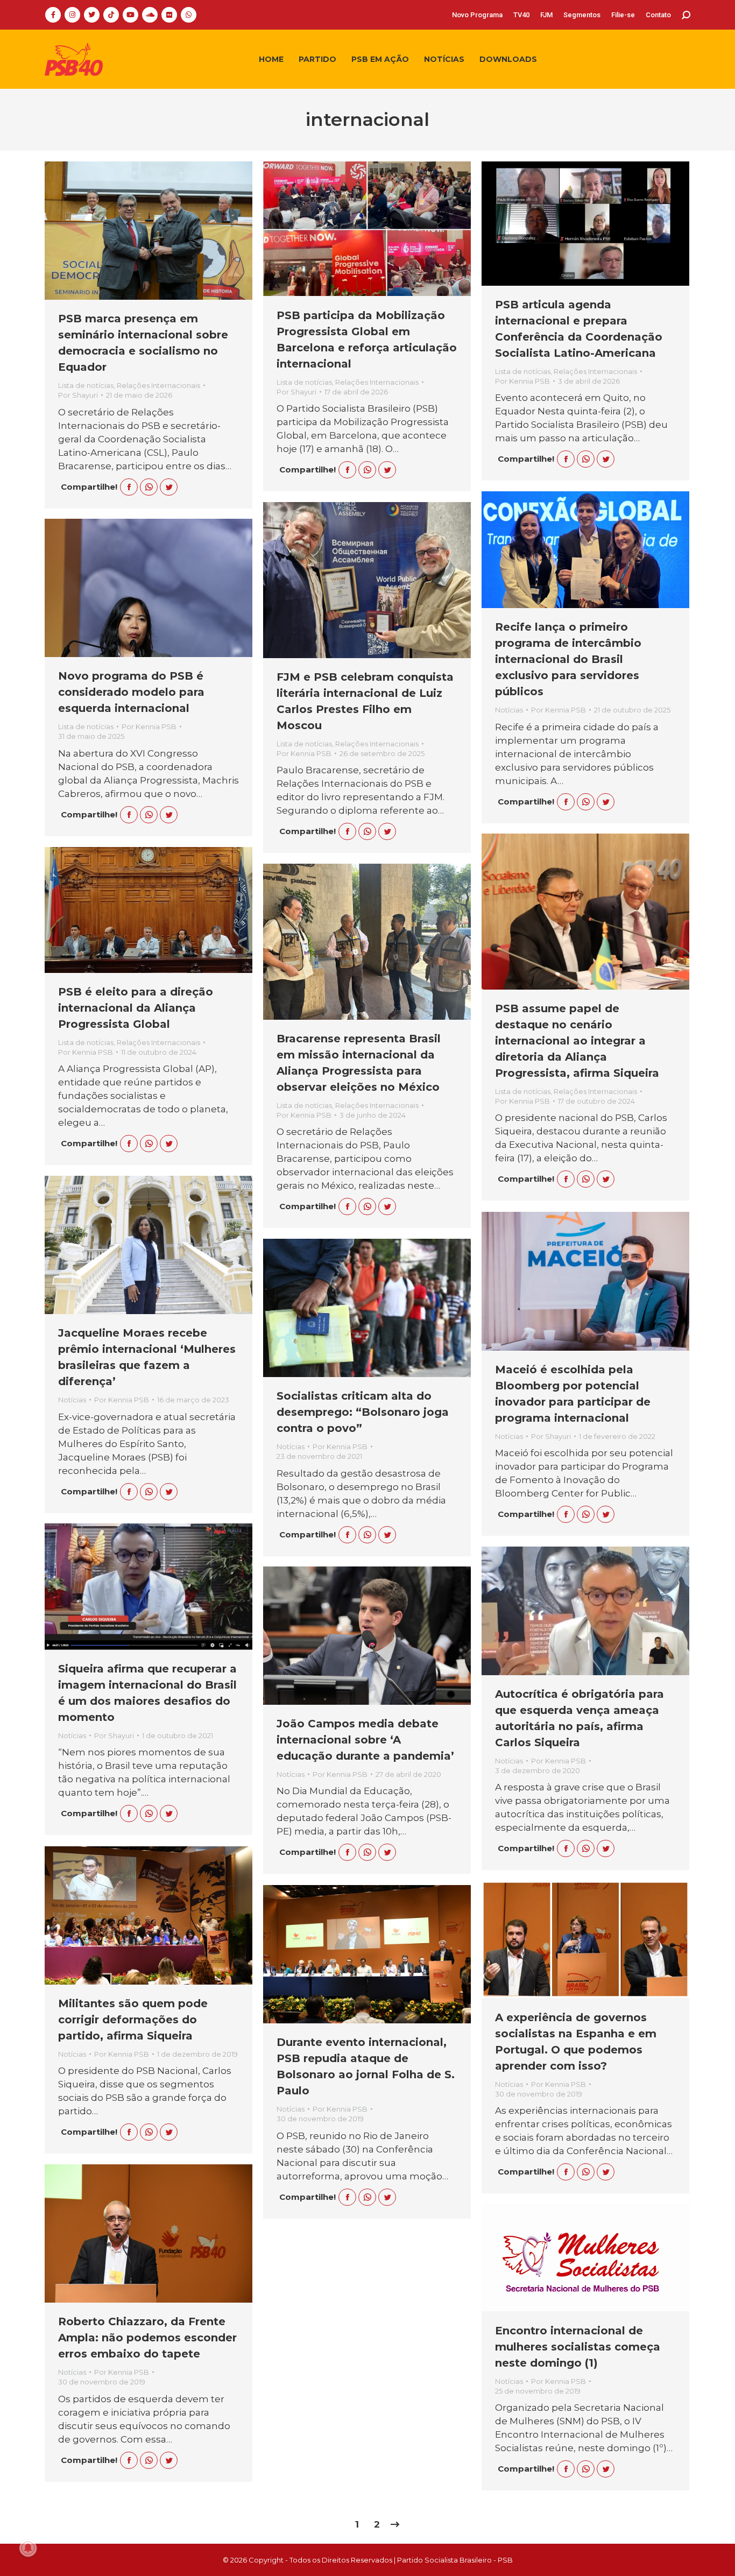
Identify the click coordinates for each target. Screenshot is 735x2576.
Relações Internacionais (158, 385)
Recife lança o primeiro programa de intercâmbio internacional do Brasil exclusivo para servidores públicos (568, 659)
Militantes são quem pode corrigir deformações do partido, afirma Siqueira (133, 2020)
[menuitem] (477, 15)
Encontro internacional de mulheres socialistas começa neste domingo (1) (578, 2347)
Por (78, 395)
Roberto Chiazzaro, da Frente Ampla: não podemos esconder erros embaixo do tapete (147, 2338)
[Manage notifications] (28, 2548)
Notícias (509, 710)
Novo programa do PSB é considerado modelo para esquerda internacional (131, 692)
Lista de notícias (86, 385)
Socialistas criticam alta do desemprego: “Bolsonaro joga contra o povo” (363, 1412)
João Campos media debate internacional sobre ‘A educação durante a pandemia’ (365, 1740)
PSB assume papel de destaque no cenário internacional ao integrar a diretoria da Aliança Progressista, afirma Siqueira (577, 1041)
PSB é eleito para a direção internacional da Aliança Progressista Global (136, 1008)
